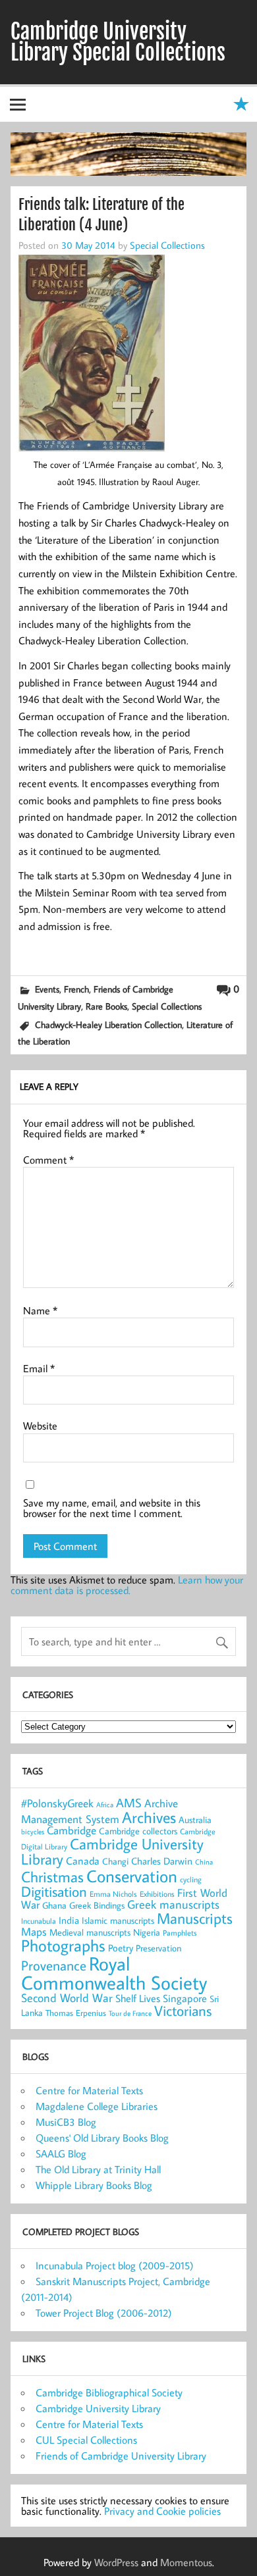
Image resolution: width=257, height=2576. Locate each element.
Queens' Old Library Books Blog (102, 2138)
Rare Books (106, 1006)
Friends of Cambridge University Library (121, 2456)
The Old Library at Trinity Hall (98, 2169)
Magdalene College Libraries (97, 2106)
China (204, 1862)
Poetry (121, 1948)
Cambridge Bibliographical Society (109, 2392)
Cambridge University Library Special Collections (118, 42)
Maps (34, 1932)
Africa (105, 1805)
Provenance (54, 1965)
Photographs (63, 1945)
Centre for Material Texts (89, 2090)
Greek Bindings (97, 1905)
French (76, 989)
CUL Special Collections (86, 2440)
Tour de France (130, 2013)
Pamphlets (180, 1933)
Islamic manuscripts (118, 1920)
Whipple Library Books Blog (94, 2185)
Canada (83, 1861)
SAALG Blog (61, 2153)
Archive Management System (100, 1811)
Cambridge (71, 1830)
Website (40, 1426)
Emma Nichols (113, 1894)
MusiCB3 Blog (66, 2122)
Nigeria (147, 1932)
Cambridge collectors (138, 1831)
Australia (195, 1820)
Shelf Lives (138, 1998)
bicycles (33, 1832)
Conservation (132, 1876)
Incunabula (39, 1921)
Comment (48, 1160)
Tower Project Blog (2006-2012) (104, 2313)
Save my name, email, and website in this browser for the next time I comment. (112, 1508)
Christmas (52, 1876)
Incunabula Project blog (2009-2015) (115, 2265)
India (69, 1920)
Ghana (54, 1905)
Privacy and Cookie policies (162, 2511)
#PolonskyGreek (57, 1803)
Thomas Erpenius (76, 2013)
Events (47, 989)
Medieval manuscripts (90, 1932)
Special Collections (167, 245)
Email (39, 1368)
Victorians (183, 2011)
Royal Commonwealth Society (114, 1973)
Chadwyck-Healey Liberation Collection (108, 1024)
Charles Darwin (162, 1861)
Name (40, 1310)
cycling (191, 1879)
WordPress (116, 2562)
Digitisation (54, 1891)
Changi (115, 1861)
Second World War (67, 1998)
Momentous (186, 2562)
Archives (149, 1817)
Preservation (158, 1948)
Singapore (185, 1998)
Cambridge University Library (112, 1851)
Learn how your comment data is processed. (127, 1585)
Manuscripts (195, 1918)
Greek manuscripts (173, 1904)
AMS (129, 1803)
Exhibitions (157, 1894)
